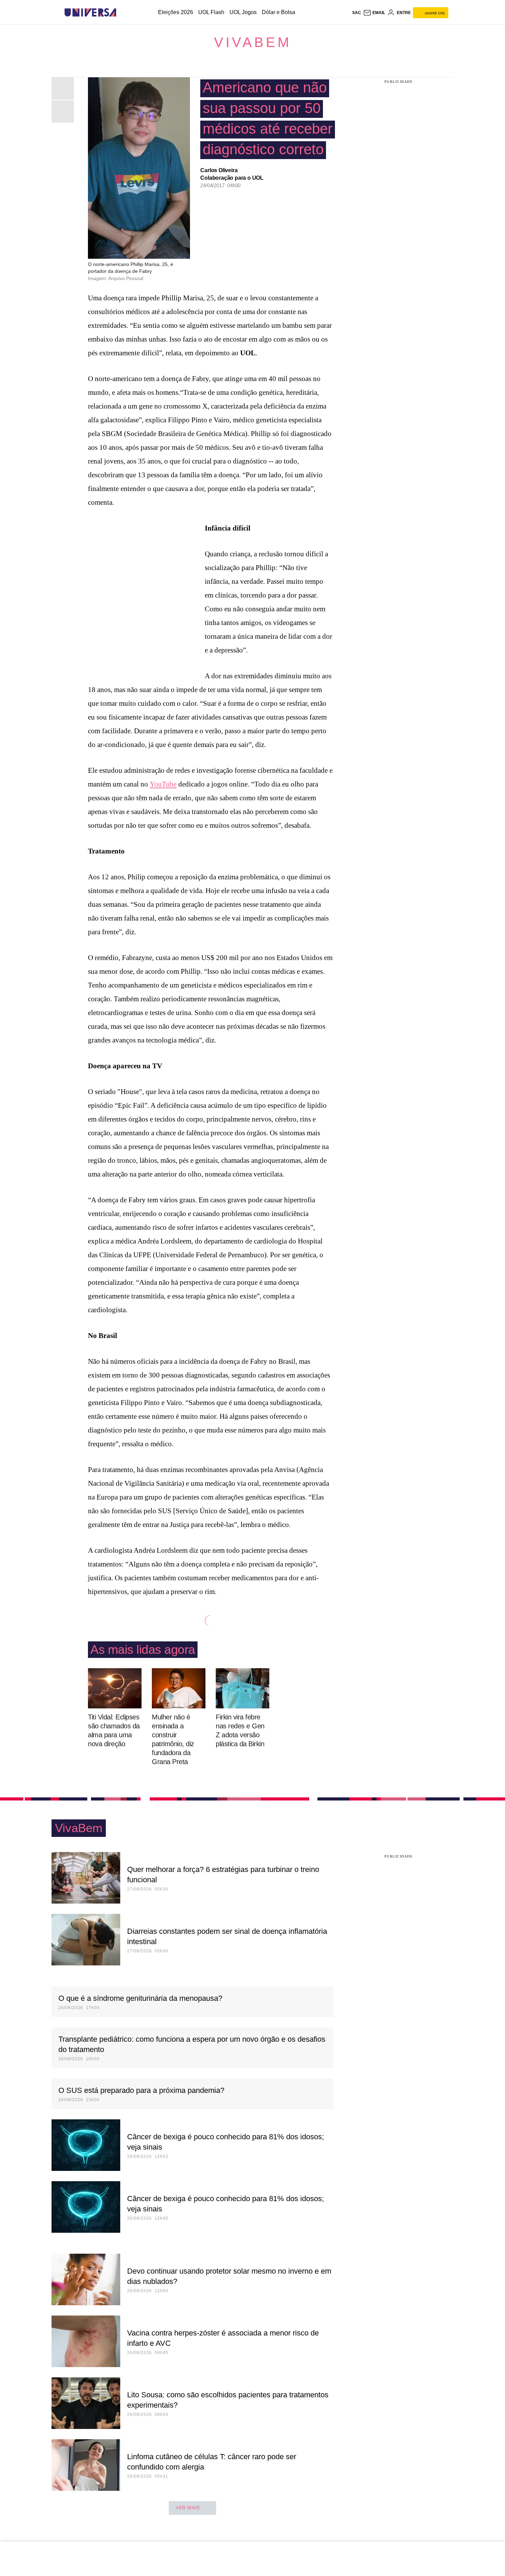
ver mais (188, 2508)
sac (357, 13)
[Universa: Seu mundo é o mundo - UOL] (90, 13)
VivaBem (253, 42)
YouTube (163, 784)
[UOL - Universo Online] (122, 13)
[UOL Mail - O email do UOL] (374, 13)
